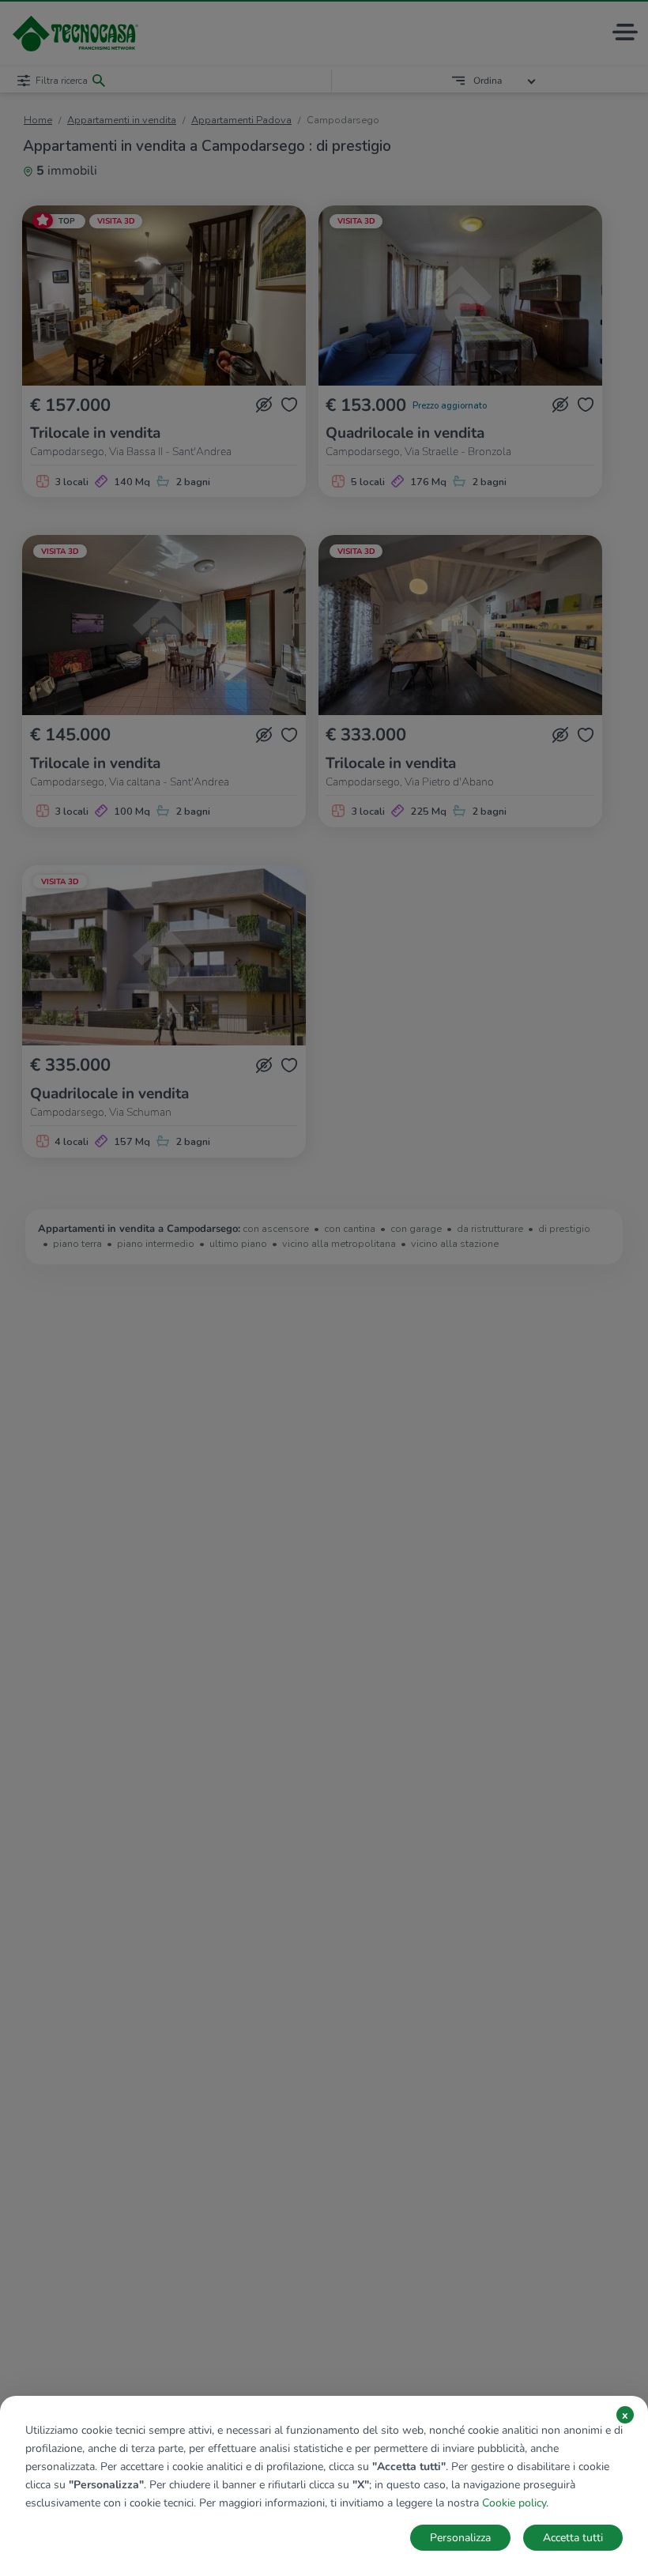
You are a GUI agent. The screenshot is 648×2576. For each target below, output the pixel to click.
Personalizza (460, 2538)
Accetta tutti (573, 2538)
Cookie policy (514, 2503)
